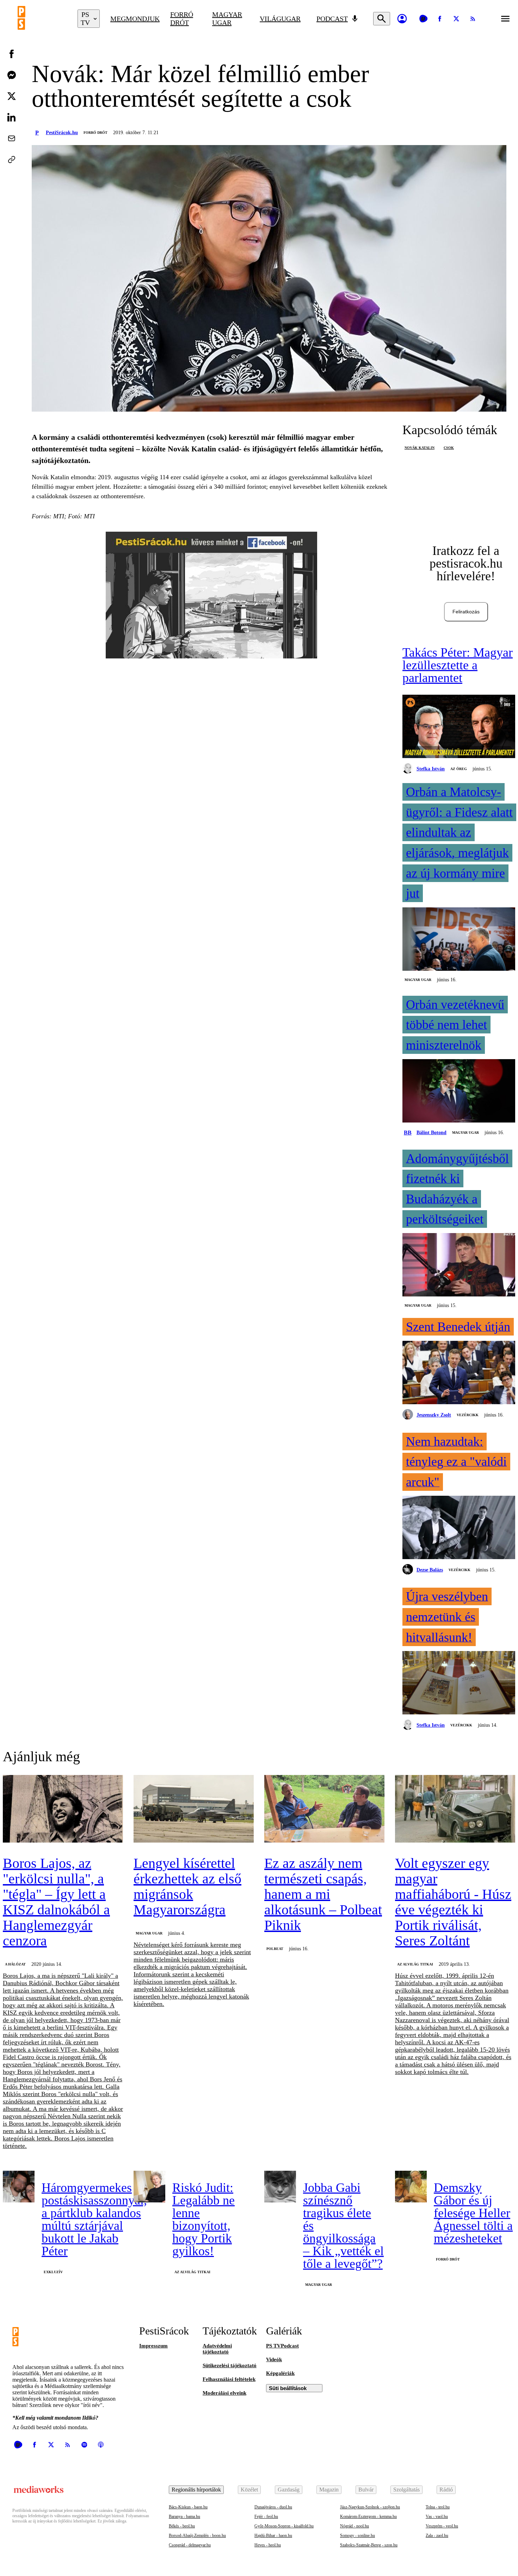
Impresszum (153, 2346)
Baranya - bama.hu (184, 2516)
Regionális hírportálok (196, 2490)
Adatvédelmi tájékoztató (217, 2349)
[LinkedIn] (12, 117)
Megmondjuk (135, 19)
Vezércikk (468, 1415)
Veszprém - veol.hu (442, 2526)
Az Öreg (459, 769)
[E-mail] (12, 138)
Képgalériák (280, 2373)
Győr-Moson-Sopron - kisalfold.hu (284, 2526)
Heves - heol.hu (268, 2545)
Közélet (249, 2490)
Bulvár (366, 2490)
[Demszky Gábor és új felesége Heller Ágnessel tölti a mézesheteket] (411, 2187)
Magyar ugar (227, 18)
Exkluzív (53, 2272)
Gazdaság (289, 2490)
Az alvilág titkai (415, 1964)
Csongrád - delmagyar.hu (190, 2545)
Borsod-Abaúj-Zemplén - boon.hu (197, 2536)
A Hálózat (15, 1964)
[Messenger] (12, 75)
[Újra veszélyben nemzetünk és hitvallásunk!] (459, 1683)
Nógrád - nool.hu (354, 2526)
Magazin (329, 2490)
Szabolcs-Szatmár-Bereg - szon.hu (369, 2545)
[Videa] (423, 19)
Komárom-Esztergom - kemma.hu (368, 2516)
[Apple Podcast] (101, 2445)
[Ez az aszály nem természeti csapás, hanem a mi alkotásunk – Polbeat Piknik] (324, 1809)
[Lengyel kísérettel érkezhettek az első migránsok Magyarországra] (194, 1809)
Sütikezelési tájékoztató (230, 2365)
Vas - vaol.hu (437, 2516)
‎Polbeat (275, 1949)
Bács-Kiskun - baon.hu (188, 2507)
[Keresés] (382, 19)
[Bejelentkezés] (402, 19)
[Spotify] (84, 2445)
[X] (456, 19)
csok (449, 448)
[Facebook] (440, 19)
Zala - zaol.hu (437, 2536)
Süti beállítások (288, 2388)
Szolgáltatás (406, 2490)
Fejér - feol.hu (266, 2516)
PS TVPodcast (282, 2346)
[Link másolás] (12, 160)
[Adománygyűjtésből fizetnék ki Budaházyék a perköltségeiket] (459, 1265)
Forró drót (182, 18)
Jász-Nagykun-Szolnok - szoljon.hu (370, 2507)
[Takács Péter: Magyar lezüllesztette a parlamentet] (459, 727)
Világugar (280, 19)
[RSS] (473, 19)
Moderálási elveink (224, 2393)
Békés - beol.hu (182, 2526)
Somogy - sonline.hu (357, 2536)
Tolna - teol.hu (438, 2507)
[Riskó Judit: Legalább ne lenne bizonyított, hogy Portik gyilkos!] (149, 2187)
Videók (274, 2359)
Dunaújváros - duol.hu (273, 2507)
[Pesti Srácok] (42, 19)
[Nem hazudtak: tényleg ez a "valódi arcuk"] (459, 1528)
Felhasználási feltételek (229, 2379)
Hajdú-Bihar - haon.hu (273, 2536)
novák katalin (420, 448)
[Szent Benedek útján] (459, 1373)
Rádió (446, 2490)
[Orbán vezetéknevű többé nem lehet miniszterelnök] (459, 1092)
